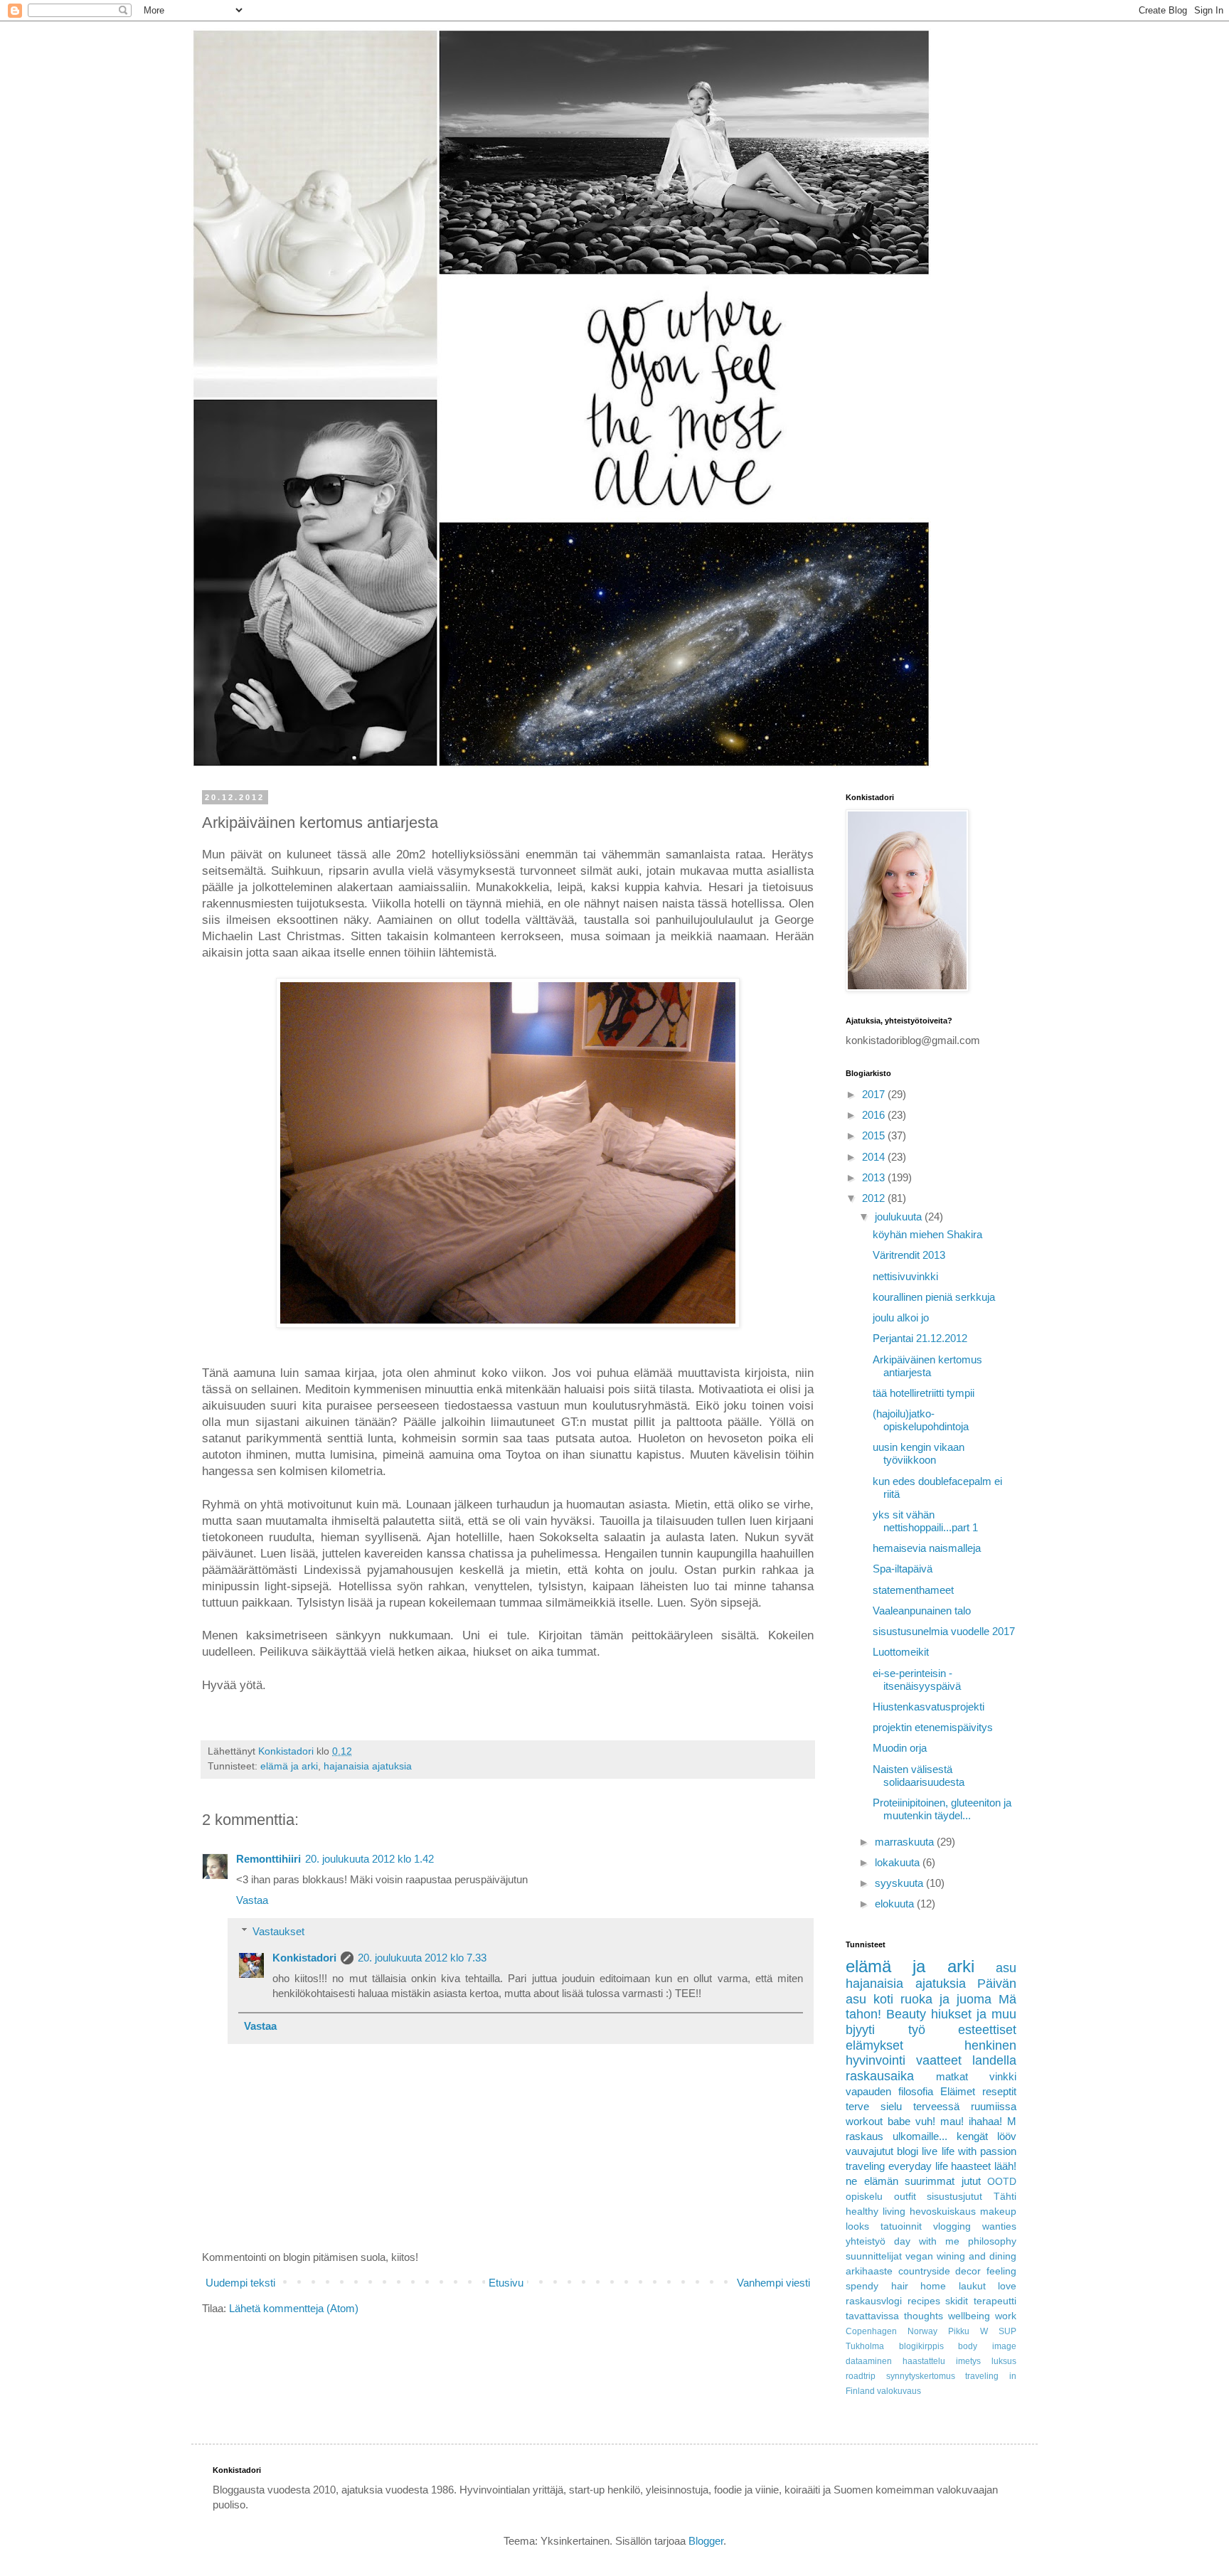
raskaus (864, 2136)
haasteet (971, 2166)
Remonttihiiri (268, 1859)
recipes (924, 2301)
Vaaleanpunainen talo (922, 1611)
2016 (875, 1115)
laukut (972, 2286)
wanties (999, 2226)
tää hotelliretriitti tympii (924, 1393)
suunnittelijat (874, 2256)
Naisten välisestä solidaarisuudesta (919, 1776)
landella (994, 2060)
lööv (1007, 2136)
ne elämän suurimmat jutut (913, 2181)
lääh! (1005, 2166)
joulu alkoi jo (901, 1318)
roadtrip (861, 2376)
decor (968, 2271)
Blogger (706, 2541)
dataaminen (869, 2361)
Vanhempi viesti (773, 2283)
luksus (1004, 2361)
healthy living (876, 2212)
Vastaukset (278, 1931)
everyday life (918, 2166)
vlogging (952, 2226)
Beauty (906, 2014)
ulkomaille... (920, 2136)
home (933, 2286)
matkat (952, 2076)
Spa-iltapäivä (903, 1569)
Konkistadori (304, 1958)
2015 (875, 1135)
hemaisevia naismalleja (927, 1548)
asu (1006, 1968)
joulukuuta (900, 1217)
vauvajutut (869, 2151)
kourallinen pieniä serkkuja (934, 1297)
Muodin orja (900, 1748)
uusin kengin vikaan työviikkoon (919, 1453)
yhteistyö (866, 2241)
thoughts (924, 2316)
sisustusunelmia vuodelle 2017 (944, 1631)
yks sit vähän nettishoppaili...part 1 (925, 1521)
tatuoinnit (901, 2226)
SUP (1007, 2331)
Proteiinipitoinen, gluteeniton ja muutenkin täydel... (942, 1809)
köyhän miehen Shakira (927, 1234)
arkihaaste (869, 2271)
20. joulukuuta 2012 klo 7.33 (422, 1958)
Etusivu (506, 2283)
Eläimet (958, 2091)
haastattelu (924, 2361)
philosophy (992, 2241)
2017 (875, 1094)
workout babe (878, 2121)
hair (900, 2286)
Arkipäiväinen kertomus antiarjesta (927, 1366)
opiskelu (864, 2197)
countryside (924, 2271)
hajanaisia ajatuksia (368, 1766)
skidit (957, 2301)
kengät (972, 2136)
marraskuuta (906, 1842)
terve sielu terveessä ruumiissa (931, 2106)
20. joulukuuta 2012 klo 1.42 (369, 1859)
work (1006, 2316)
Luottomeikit (901, 1652)
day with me (927, 2241)
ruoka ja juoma (946, 1999)
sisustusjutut (954, 2197)
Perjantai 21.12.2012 (920, 1338)
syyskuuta (900, 1883)
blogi (908, 2151)
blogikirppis (921, 2346)
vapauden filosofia (889, 2091)
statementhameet (913, 1590)
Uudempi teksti (240, 2283)
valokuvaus (899, 2391)
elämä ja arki (289, 1766)
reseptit (999, 2091)
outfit (905, 2197)
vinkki (1003, 2076)
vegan (919, 2256)
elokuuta (896, 1904)
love (1007, 2286)
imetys (968, 2361)
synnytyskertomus (921, 2376)
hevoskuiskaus (943, 2212)
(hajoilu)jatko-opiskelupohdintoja (921, 1420)
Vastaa (252, 1900)
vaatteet (939, 2060)
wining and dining (977, 2256)
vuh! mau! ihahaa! (959, 2121)
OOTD (1002, 2182)
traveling (865, 2166)
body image (987, 2346)
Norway (922, 2331)
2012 (875, 1198)
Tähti (1005, 2197)
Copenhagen (871, 2331)
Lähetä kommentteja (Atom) (294, 2308)
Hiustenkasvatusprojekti (929, 1707)
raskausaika (880, 2076)
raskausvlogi (874, 2301)
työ (917, 2030)
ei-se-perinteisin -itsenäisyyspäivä (917, 1680)
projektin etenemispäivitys (933, 1727)
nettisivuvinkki (905, 1276)
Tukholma (865, 2346)
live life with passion (969, 2151)
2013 (875, 1177)
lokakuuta (899, 1862)
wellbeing (969, 2316)
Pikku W (968, 2331)
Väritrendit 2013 (909, 1255)
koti (883, 1999)
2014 (875, 1157)
